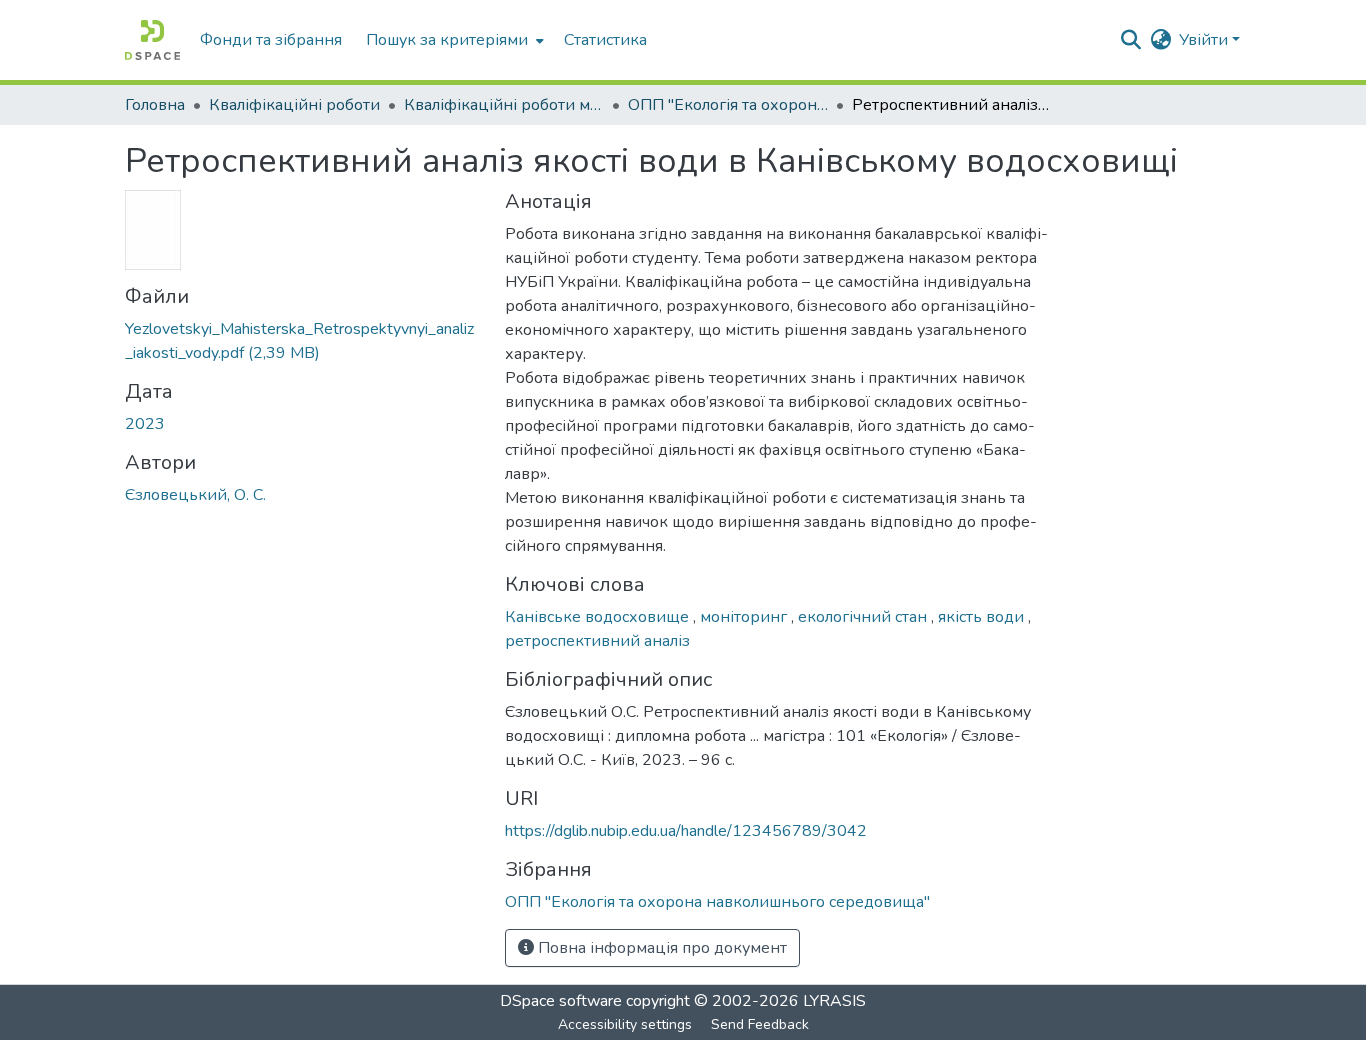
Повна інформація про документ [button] (660, 948)
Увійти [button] (1205, 40)
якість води (983, 617)
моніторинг (745, 617)
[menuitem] (453, 40)
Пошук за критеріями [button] (447, 40)
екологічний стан (864, 617)
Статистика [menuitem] (605, 40)
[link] (303, 341)
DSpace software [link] (561, 1001)
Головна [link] (155, 105)
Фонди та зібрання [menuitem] (271, 40)
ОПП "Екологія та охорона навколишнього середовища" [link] (728, 105)
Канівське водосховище (599, 617)
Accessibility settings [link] (625, 1024)
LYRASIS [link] (834, 1001)
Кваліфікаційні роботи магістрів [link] (504, 105)
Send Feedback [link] (760, 1024)
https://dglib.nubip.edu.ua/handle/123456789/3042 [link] (686, 831)
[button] (152, 40)
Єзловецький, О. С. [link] (195, 495)
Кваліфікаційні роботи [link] (294, 105)
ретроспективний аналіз (597, 641)
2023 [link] (145, 424)
